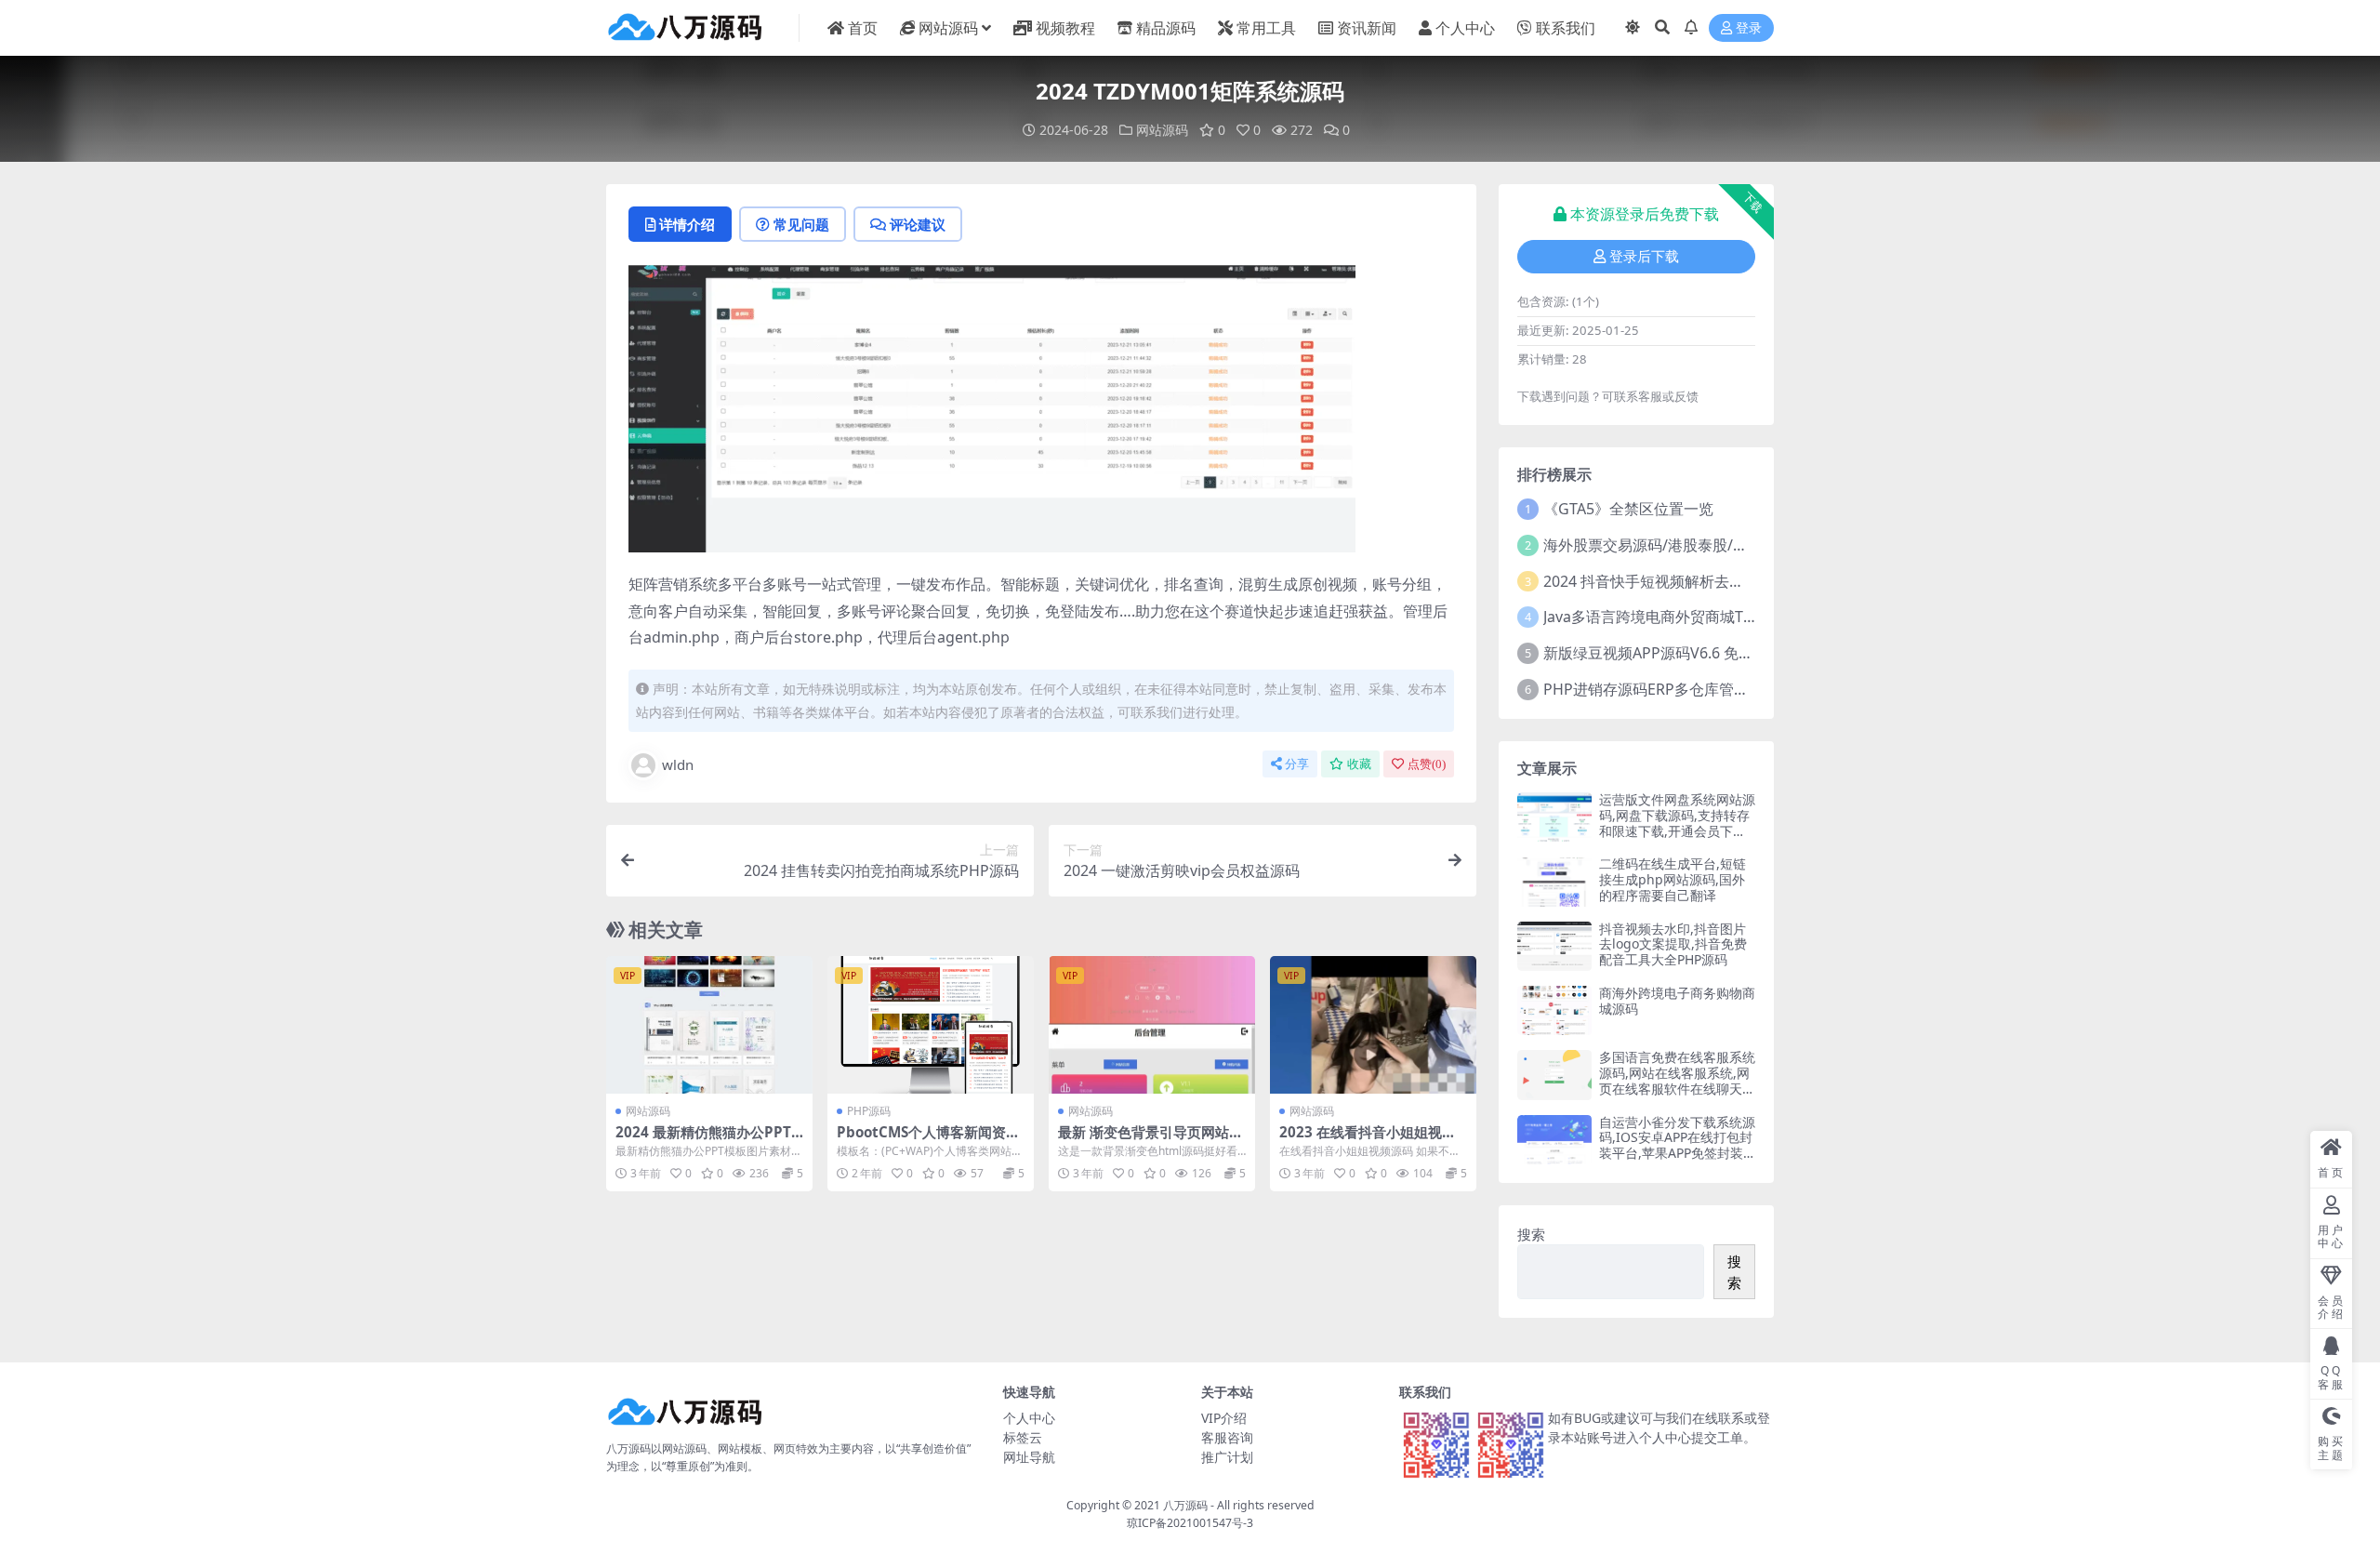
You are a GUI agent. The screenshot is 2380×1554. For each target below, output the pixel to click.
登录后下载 (1644, 257)
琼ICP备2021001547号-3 (1190, 1523)
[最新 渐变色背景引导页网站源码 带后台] (1152, 1025)
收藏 (1359, 764)
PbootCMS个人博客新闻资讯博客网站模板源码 (928, 1140)
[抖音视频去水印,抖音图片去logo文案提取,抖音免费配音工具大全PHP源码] (1554, 946)
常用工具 (1266, 28)
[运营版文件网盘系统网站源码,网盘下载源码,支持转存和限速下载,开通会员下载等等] (1554, 817)
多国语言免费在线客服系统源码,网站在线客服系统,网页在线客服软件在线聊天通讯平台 (1677, 1080)
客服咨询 (1227, 1437)
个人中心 (1465, 28)
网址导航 (1029, 1457)
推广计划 (1227, 1457)
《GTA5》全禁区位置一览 (1628, 509)
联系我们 (1566, 28)
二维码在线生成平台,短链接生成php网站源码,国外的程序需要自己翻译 (1673, 879)
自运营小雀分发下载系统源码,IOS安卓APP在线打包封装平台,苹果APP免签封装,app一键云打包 (1677, 1145)
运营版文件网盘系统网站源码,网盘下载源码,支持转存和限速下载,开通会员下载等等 (1677, 823)
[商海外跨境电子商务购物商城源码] (1554, 1010)
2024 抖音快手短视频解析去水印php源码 (1680, 581)
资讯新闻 (1367, 28)
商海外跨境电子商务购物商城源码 (1677, 1001)
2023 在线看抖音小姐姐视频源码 (1368, 1140)
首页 (863, 28)
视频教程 (1065, 28)
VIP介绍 (1224, 1418)
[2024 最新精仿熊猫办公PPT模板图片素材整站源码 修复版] (709, 1025)
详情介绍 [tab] (687, 224)
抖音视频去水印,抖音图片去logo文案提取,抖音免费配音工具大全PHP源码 (1673, 944)
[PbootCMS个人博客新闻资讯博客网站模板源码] (931, 1025)
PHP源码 (869, 1111)
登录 (1749, 28)
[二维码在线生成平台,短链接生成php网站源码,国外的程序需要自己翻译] (1554, 881)
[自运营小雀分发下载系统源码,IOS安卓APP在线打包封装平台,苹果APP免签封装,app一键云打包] (1554, 1140)
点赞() (1427, 764)
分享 (1297, 764)
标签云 (1023, 1437)
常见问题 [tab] (801, 224)
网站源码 (948, 28)
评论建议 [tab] (918, 224)
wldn (678, 764)
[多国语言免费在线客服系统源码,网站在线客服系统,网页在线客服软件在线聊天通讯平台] (1554, 1075)
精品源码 (1166, 28)
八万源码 (1185, 1505)
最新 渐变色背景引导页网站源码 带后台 (1150, 1140)
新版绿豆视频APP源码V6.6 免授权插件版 (1678, 653)
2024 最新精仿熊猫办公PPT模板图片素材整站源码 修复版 (708, 1140)
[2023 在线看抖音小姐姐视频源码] (1373, 1025)
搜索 (1531, 1234)
